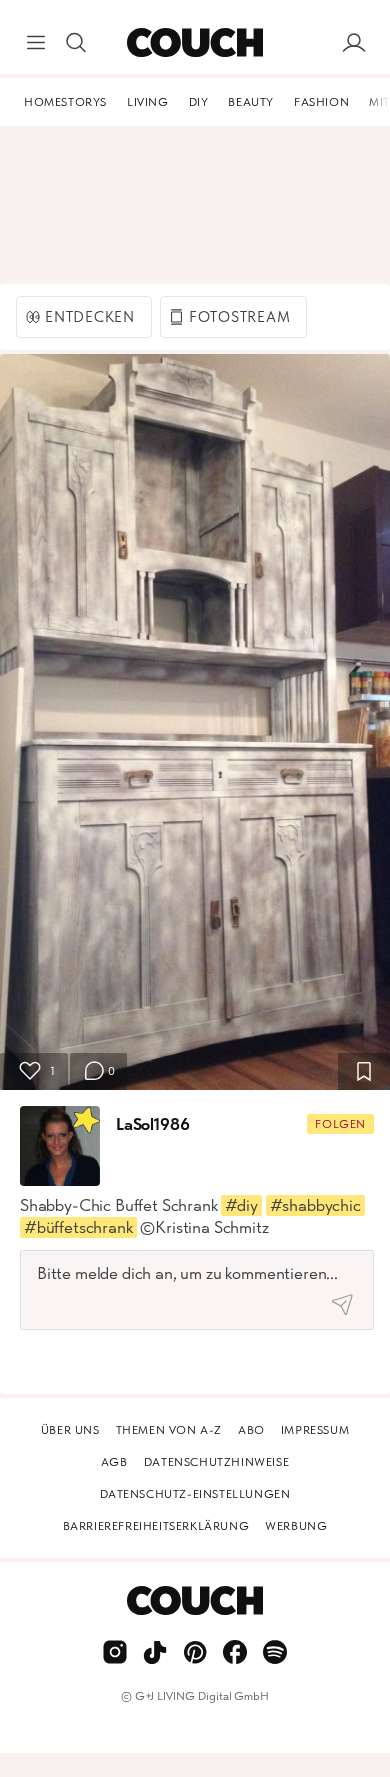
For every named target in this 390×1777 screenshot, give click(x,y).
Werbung (296, 1526)
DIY (199, 102)
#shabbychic (315, 1205)
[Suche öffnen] (76, 43)
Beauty (251, 102)
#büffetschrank (78, 1227)
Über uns (70, 1430)
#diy (241, 1205)
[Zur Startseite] (194, 43)
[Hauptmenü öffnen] (36, 43)
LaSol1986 (152, 1124)
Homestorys (65, 102)
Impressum (315, 1430)
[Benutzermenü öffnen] (354, 43)
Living (148, 102)
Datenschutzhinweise (216, 1462)
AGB (114, 1462)
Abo (251, 1430)
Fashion (321, 102)
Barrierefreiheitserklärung (156, 1526)
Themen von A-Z (169, 1430)
